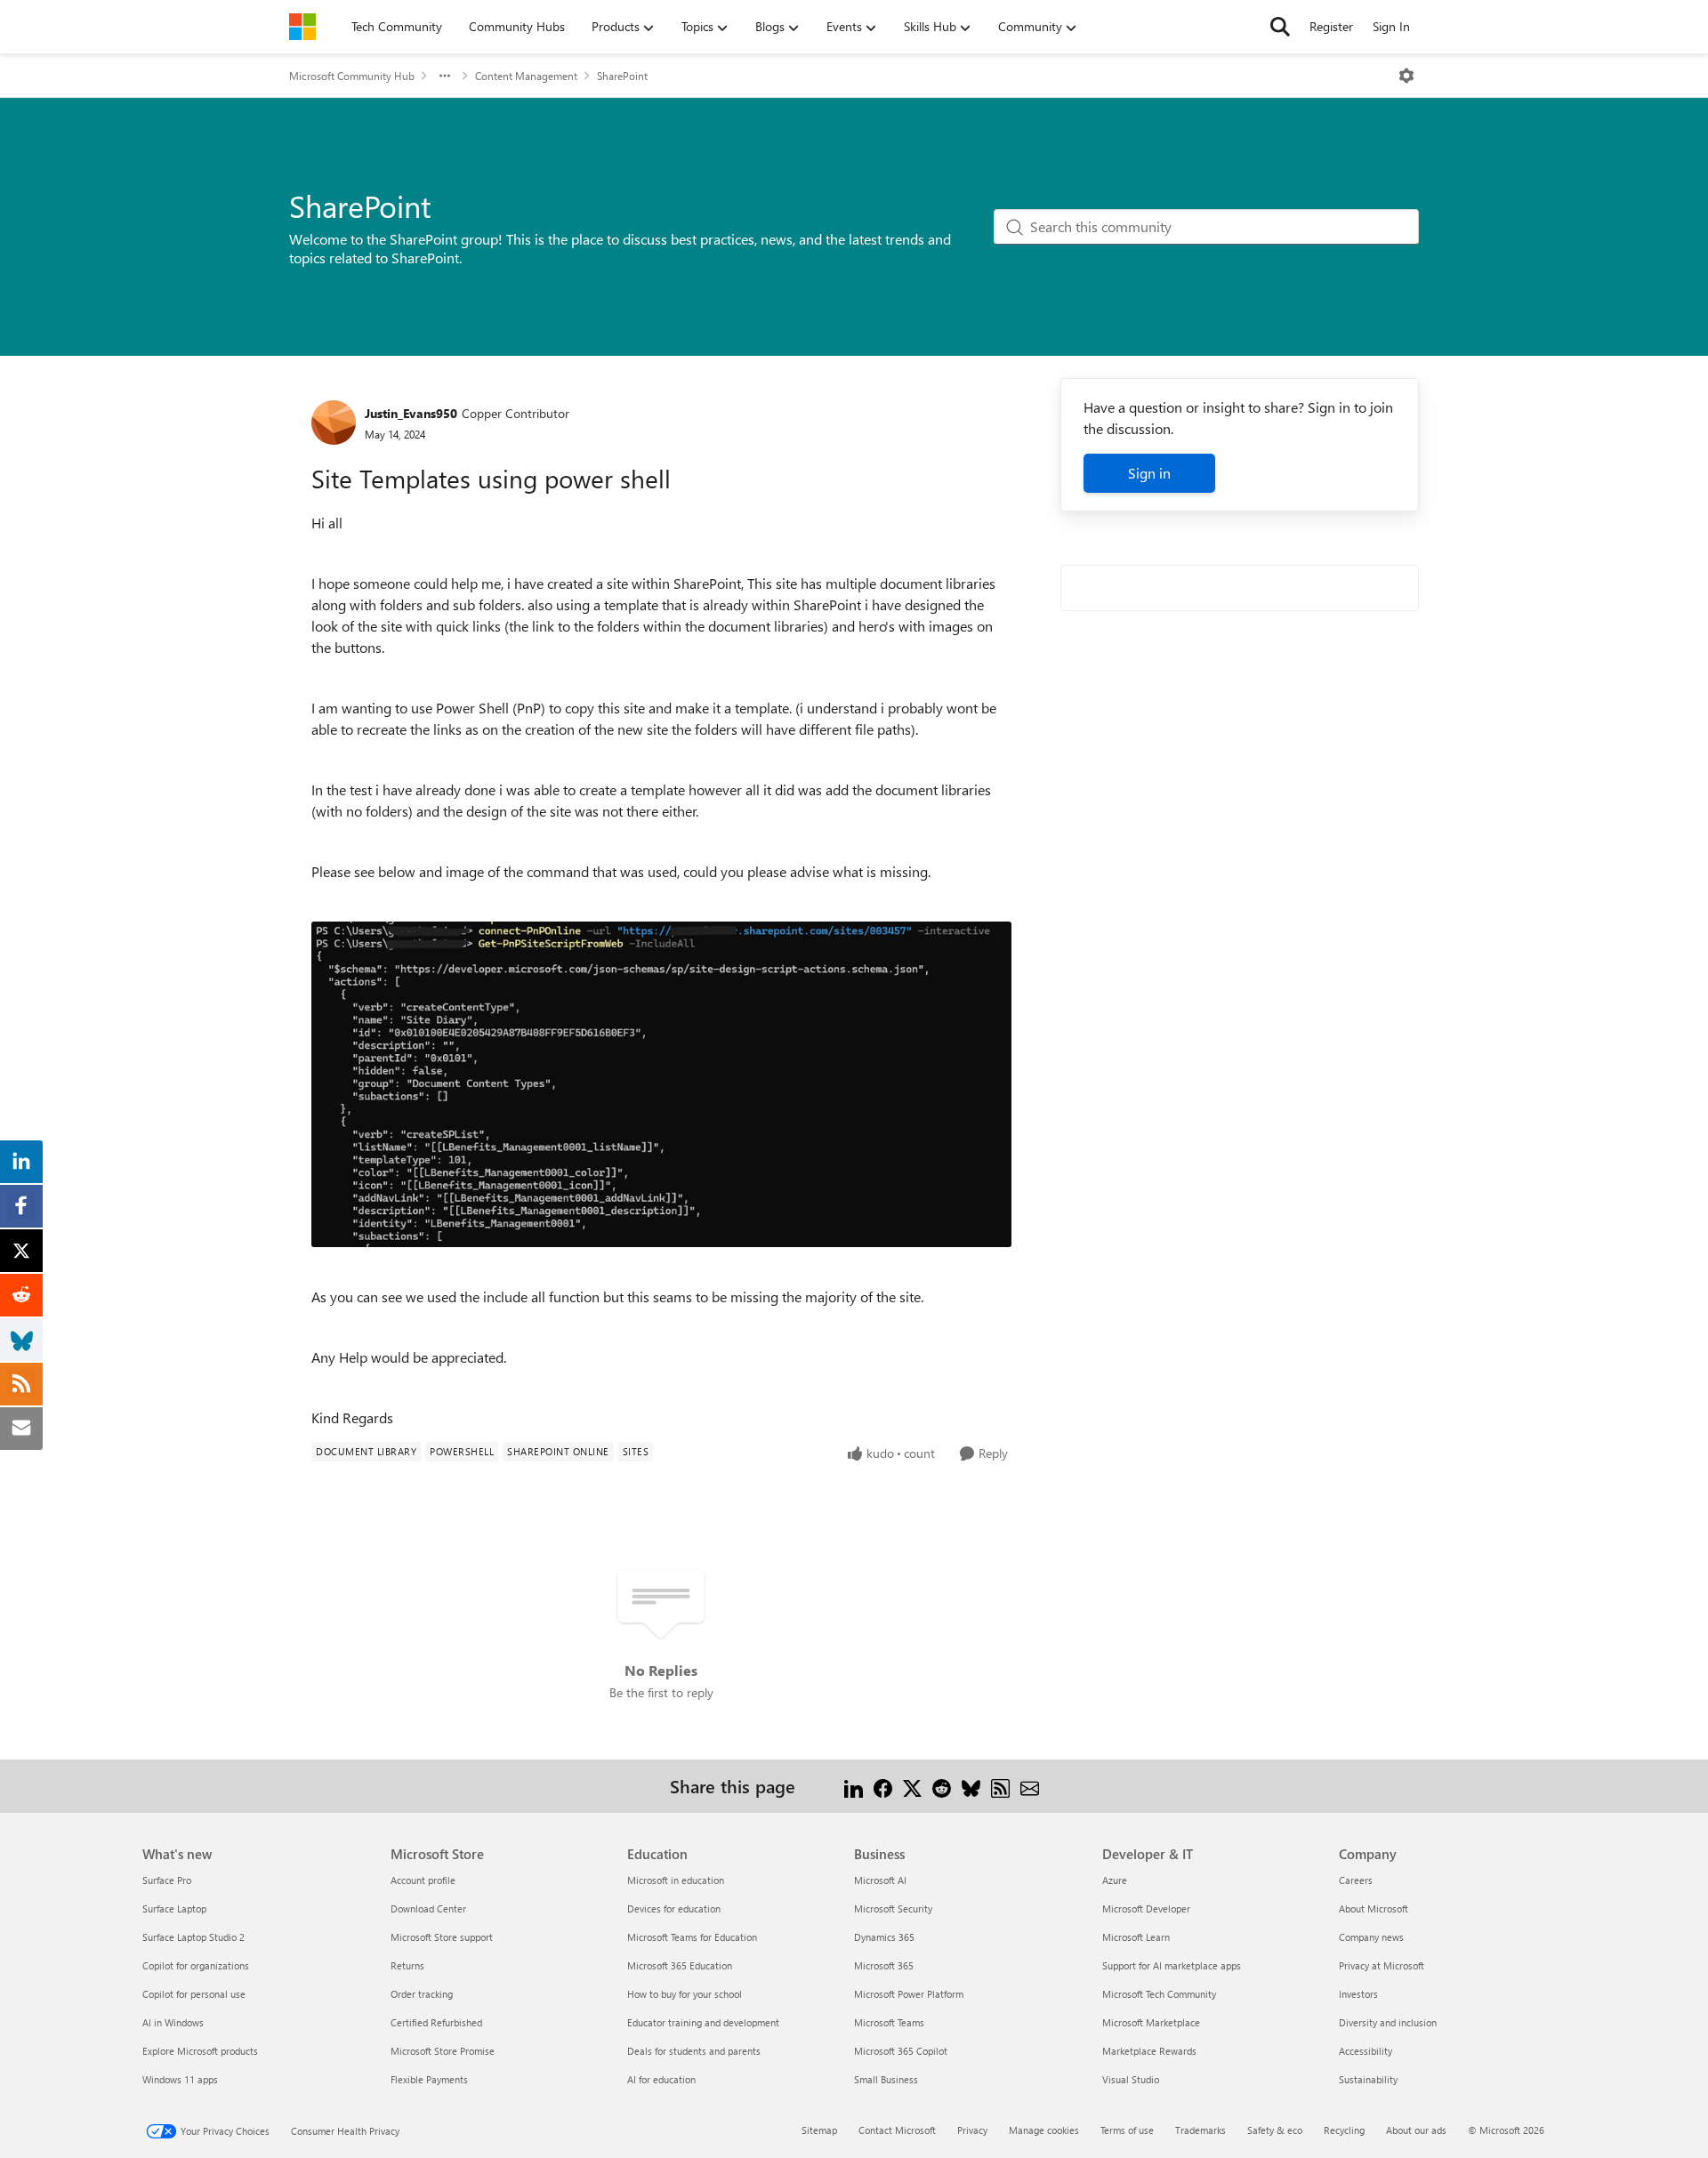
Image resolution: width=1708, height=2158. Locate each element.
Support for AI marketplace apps (1172, 1965)
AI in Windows (173, 2022)
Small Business (886, 2079)
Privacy (972, 2130)
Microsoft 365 (884, 1965)
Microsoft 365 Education (680, 1965)
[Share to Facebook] (883, 1786)
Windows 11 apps (180, 2079)
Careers (1356, 1880)
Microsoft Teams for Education (692, 1937)
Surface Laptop (174, 1908)
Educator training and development (703, 2022)
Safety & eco (1275, 2130)
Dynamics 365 (884, 1937)
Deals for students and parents (694, 2051)
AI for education (661, 2079)
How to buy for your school (685, 1994)
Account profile (423, 1880)
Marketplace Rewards (1149, 2051)
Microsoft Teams (889, 2022)
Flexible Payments (429, 2079)
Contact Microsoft (897, 2130)
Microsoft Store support (442, 1937)
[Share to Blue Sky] (971, 1786)
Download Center (428, 1908)
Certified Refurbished (436, 2022)
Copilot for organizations (196, 1965)
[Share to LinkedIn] (854, 1786)
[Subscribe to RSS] (1000, 1786)
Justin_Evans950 (411, 413)
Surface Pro (167, 1880)
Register (1331, 26)
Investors (1358, 1994)
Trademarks (1200, 2130)
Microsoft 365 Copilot (901, 2051)
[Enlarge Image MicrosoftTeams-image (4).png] (661, 1084)
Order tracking (422, 1994)
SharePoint (622, 76)
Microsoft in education (676, 1880)
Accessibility (1366, 2051)
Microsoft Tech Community (1159, 1994)
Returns (407, 1965)
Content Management (526, 76)
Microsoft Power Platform (909, 1994)
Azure (1115, 1880)
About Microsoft (1374, 1908)
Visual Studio (1131, 2079)
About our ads (1416, 2130)
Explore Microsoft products (200, 2051)
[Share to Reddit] (942, 1786)
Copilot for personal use (194, 1994)
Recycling (1344, 2130)
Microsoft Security (893, 1908)
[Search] (1280, 27)
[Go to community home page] (302, 27)
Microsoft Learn (1136, 1937)
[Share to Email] (1030, 1786)
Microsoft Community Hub (352, 76)
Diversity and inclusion (1388, 2022)
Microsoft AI (880, 1880)
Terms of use (1127, 2130)
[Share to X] (912, 1786)
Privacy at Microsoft (1382, 1965)
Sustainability (1368, 2079)
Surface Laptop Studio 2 (193, 1937)
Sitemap (819, 2130)
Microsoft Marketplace (1151, 2022)
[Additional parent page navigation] (445, 76)
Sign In (1391, 26)
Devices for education (674, 1908)
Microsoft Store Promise (443, 2051)
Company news (1371, 1937)
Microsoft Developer (1146, 1908)
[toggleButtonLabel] (1406, 76)
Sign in (1149, 473)
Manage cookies (1044, 2130)
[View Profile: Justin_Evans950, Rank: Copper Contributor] (334, 423)
